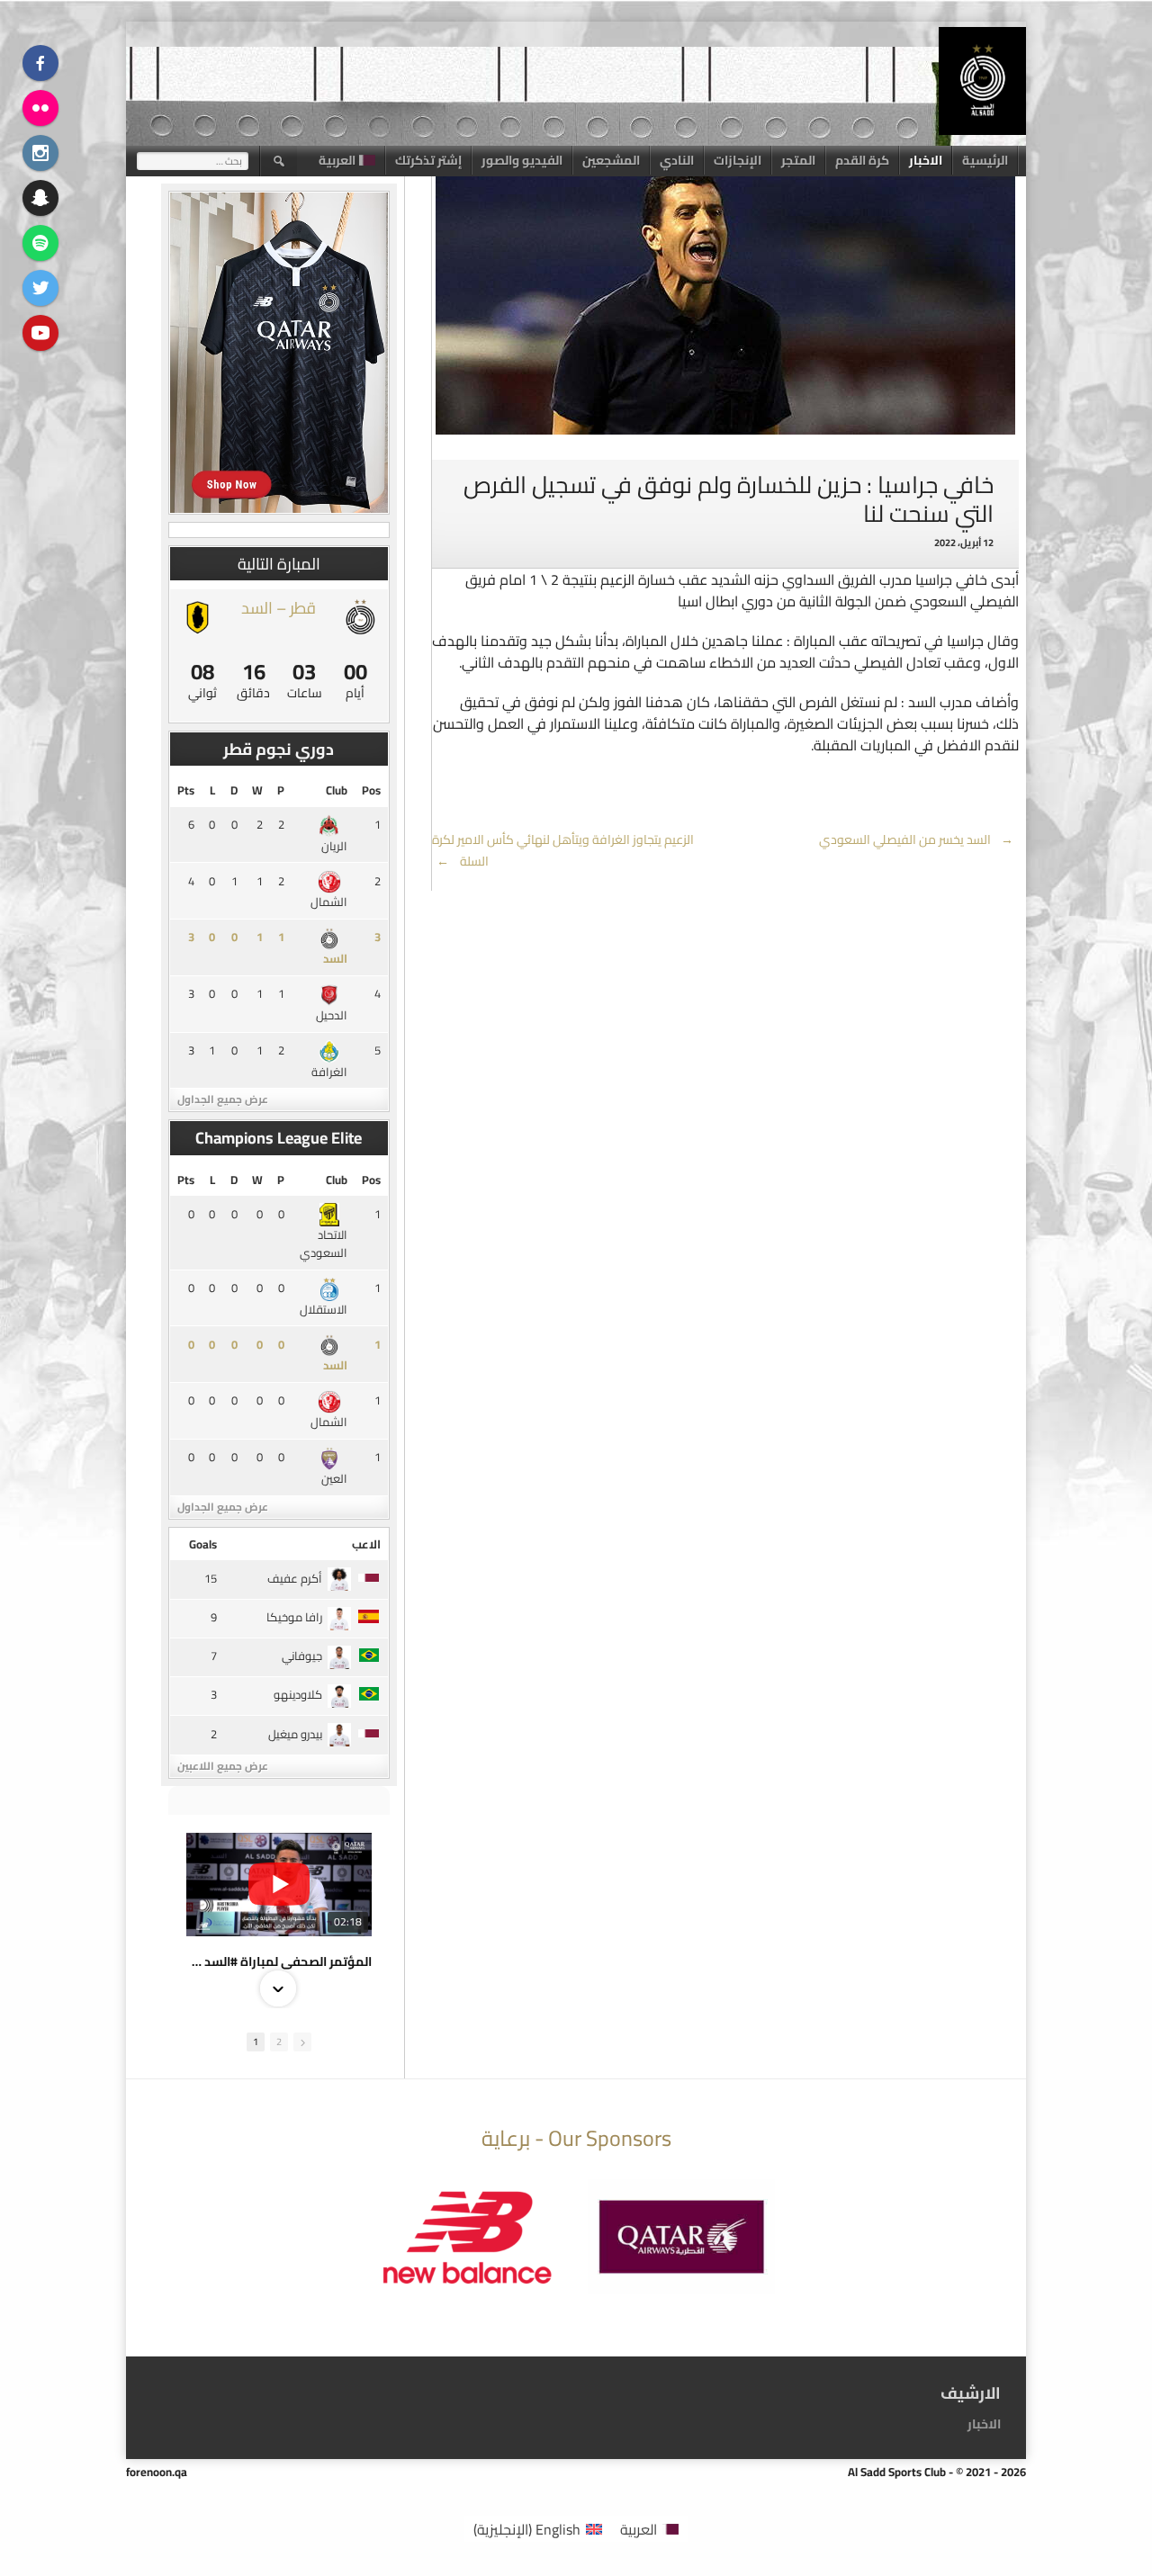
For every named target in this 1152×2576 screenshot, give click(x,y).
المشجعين (611, 160)
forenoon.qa (157, 2472)
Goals (203, 1544)
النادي (677, 160)
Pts (186, 790)
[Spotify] (40, 243)
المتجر (798, 160)
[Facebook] (40, 63)
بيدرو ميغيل (295, 1734)
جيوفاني (302, 1656)
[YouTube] (40, 333)
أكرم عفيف (295, 1578)
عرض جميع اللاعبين (223, 1766)
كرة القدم (862, 160)
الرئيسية (985, 160)
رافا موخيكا (294, 1617)
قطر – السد (279, 608)
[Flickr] (40, 108)
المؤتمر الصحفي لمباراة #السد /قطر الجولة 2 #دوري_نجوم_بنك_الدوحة (279, 1961)
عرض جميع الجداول (223, 1099)
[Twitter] (40, 288)
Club (337, 790)
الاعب (366, 1544)
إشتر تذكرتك (428, 160)
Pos (371, 790)
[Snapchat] (40, 198)
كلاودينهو (298, 1694)
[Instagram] (40, 153)
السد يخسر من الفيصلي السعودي (917, 839)
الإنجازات (738, 160)
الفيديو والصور (522, 160)
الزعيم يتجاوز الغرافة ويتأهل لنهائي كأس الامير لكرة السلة (563, 850)
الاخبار (926, 160)
